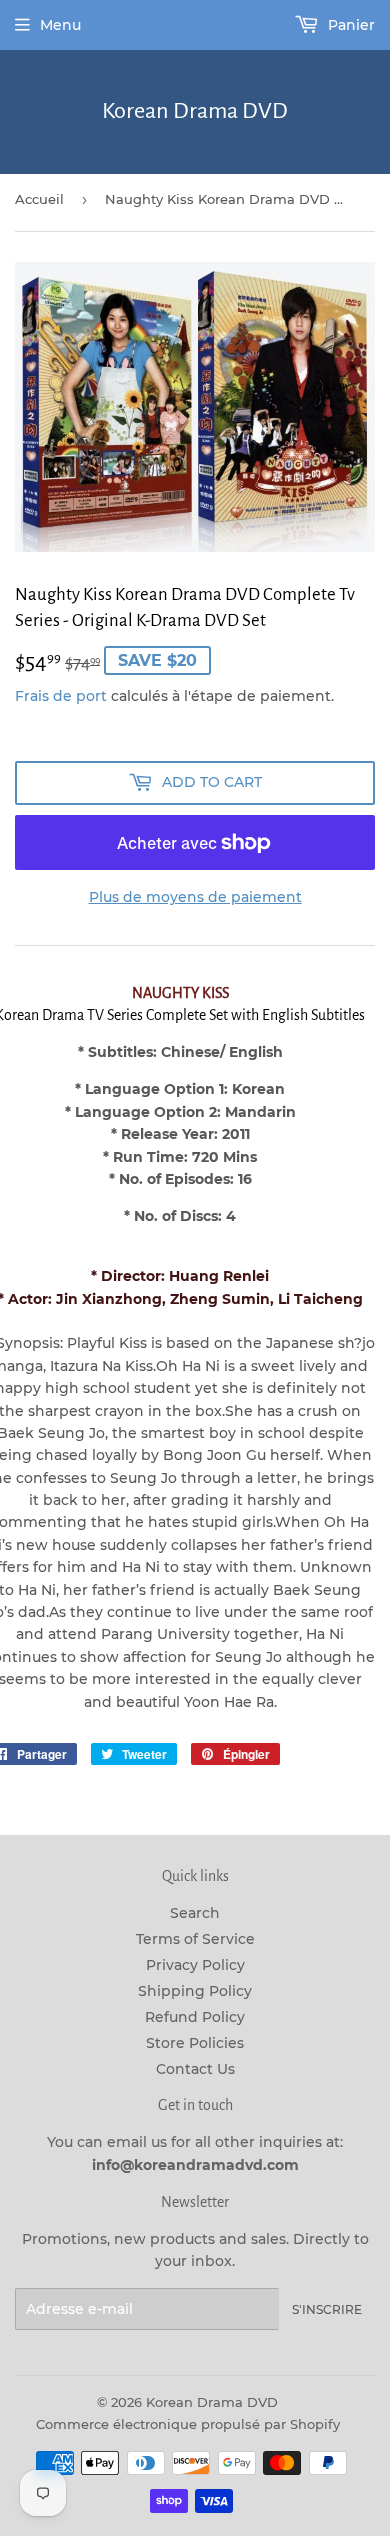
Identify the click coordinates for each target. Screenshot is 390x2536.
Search (195, 1913)
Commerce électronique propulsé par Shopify (188, 2424)
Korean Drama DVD (195, 111)
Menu (60, 25)
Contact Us (195, 2069)
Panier (349, 25)
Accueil (39, 199)
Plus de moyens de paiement (195, 897)
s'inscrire (327, 2309)
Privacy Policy (195, 1965)
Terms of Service (195, 1939)
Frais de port (61, 696)
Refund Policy (195, 2017)
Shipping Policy (195, 1991)
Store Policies (195, 2043)
